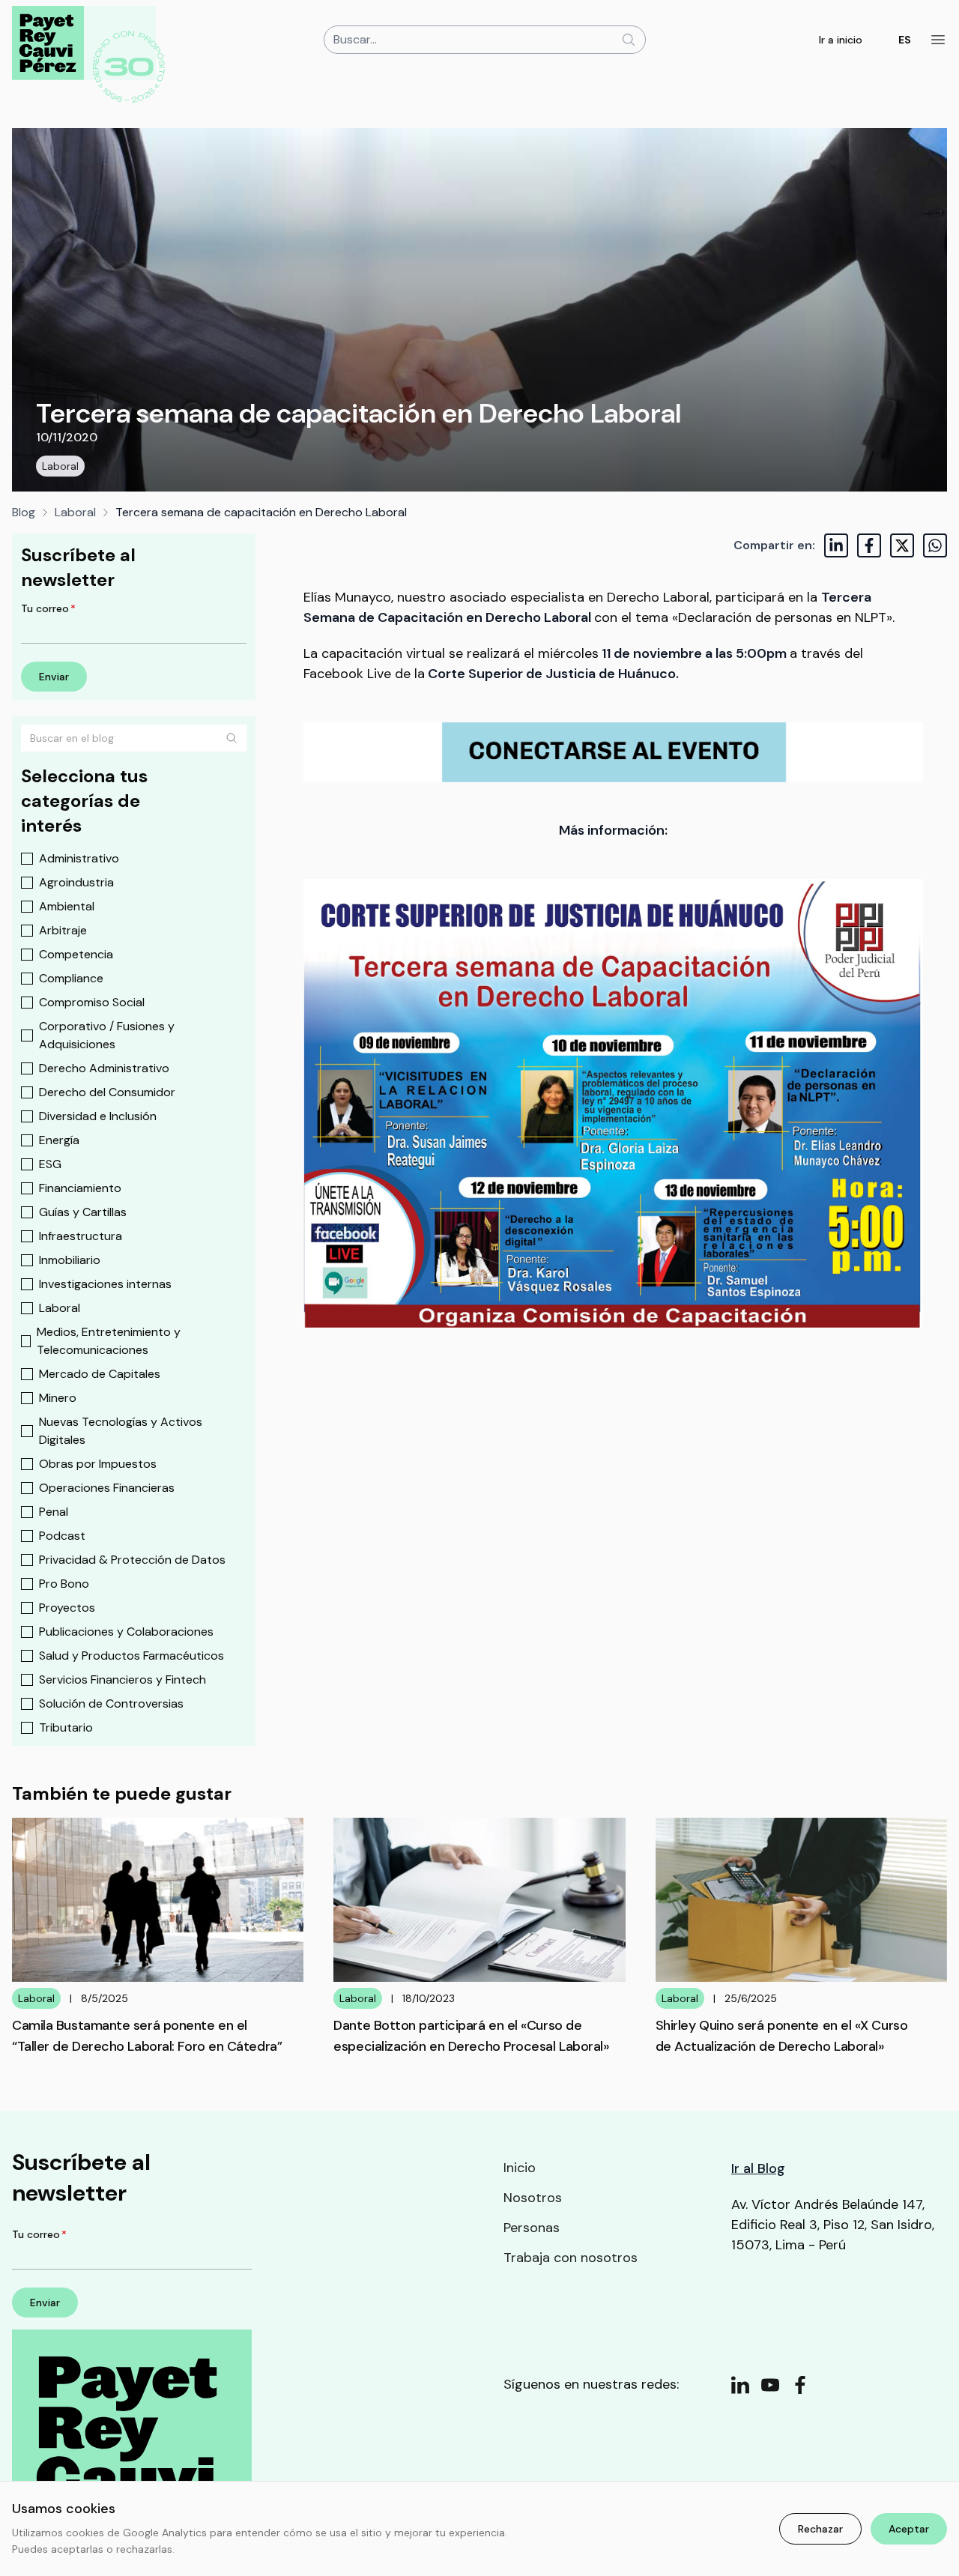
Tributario (66, 1727)
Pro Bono (64, 1584)
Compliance (71, 978)
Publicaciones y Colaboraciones (126, 1632)
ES (905, 40)
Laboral (60, 466)
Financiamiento (80, 1188)
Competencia (76, 954)
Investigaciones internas (105, 1284)
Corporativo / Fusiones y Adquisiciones (107, 1035)
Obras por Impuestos (98, 1464)
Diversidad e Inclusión (98, 1116)
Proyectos (67, 1608)
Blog (24, 512)
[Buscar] (232, 738)
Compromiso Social (92, 1002)
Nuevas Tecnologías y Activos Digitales (121, 1431)
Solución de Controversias (111, 1703)
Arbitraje (63, 930)
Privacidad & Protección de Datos (132, 1560)
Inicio (520, 2168)
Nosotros (533, 2198)
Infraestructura (81, 1236)
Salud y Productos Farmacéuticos (131, 1656)
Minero (58, 1398)
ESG (50, 1164)
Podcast (62, 1536)
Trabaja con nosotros (571, 2258)
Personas (532, 2228)
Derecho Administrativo (104, 1068)
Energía (59, 1140)
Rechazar (820, 2529)
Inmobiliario (70, 1260)
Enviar (54, 677)
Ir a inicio (841, 40)
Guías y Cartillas (83, 1212)
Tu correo (48, 608)
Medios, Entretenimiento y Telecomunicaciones (109, 1341)
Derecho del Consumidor (107, 1092)
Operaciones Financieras (107, 1488)
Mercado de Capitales (100, 1374)
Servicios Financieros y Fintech (122, 1679)
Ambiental (67, 906)
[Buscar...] (629, 40)
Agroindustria (76, 882)
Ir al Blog (758, 2168)
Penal (54, 1512)
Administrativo (79, 858)
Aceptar (909, 2529)
